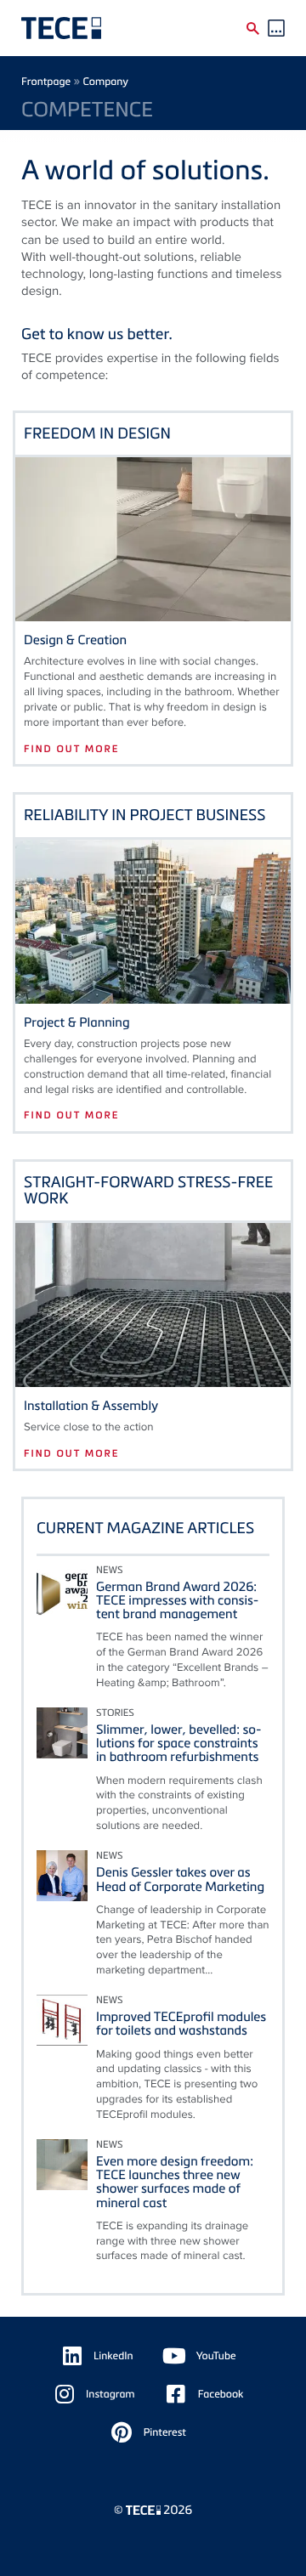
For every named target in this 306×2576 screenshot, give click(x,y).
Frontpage (46, 81)
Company (105, 81)
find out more (72, 749)
